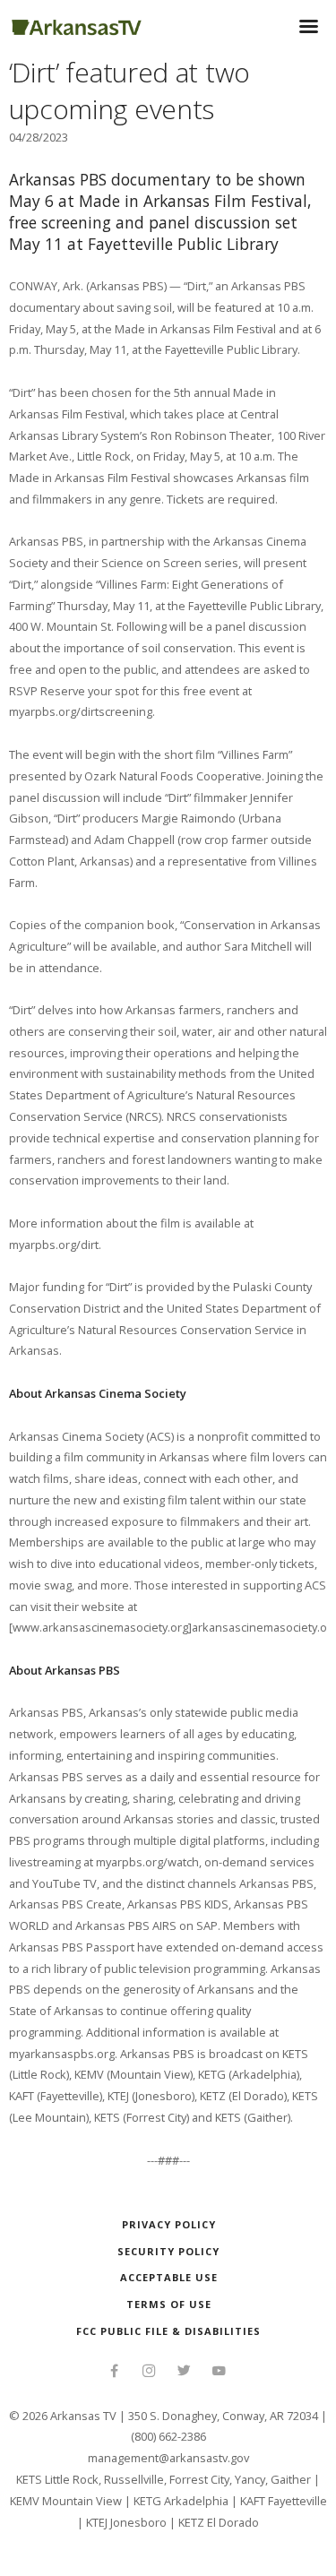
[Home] (77, 24)
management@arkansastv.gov (168, 2458)
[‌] (114, 2373)
